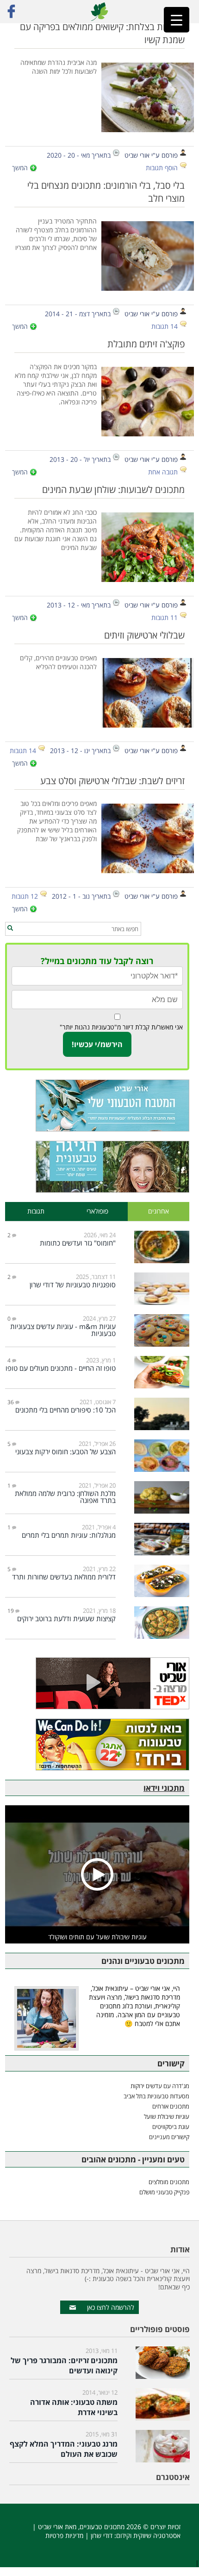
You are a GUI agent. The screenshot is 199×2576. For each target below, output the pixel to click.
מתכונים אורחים (171, 2106)
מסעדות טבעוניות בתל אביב (156, 2096)
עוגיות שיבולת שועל (167, 2116)
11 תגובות (165, 617)
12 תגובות (25, 896)
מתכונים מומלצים (169, 2182)
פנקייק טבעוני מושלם (164, 2192)
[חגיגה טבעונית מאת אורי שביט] (97, 1167)
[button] (10, 928)
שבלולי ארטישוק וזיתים (144, 635)
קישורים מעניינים (169, 2137)
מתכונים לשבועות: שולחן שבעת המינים (113, 489)
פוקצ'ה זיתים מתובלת (146, 344)
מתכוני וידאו (164, 1788)
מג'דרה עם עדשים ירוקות (160, 2086)
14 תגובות (165, 326)
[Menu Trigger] (177, 20)
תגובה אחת (163, 472)
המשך (20, 168)
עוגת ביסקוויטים (171, 2127)
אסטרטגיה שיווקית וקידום (148, 2535)
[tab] (159, 1211)
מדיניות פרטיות (64, 2535)
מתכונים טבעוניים (102, 2527)
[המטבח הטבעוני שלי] (97, 1106)
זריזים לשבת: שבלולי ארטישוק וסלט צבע (112, 780)
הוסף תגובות (162, 168)
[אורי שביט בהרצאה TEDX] (97, 1683)
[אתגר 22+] (97, 1745)
